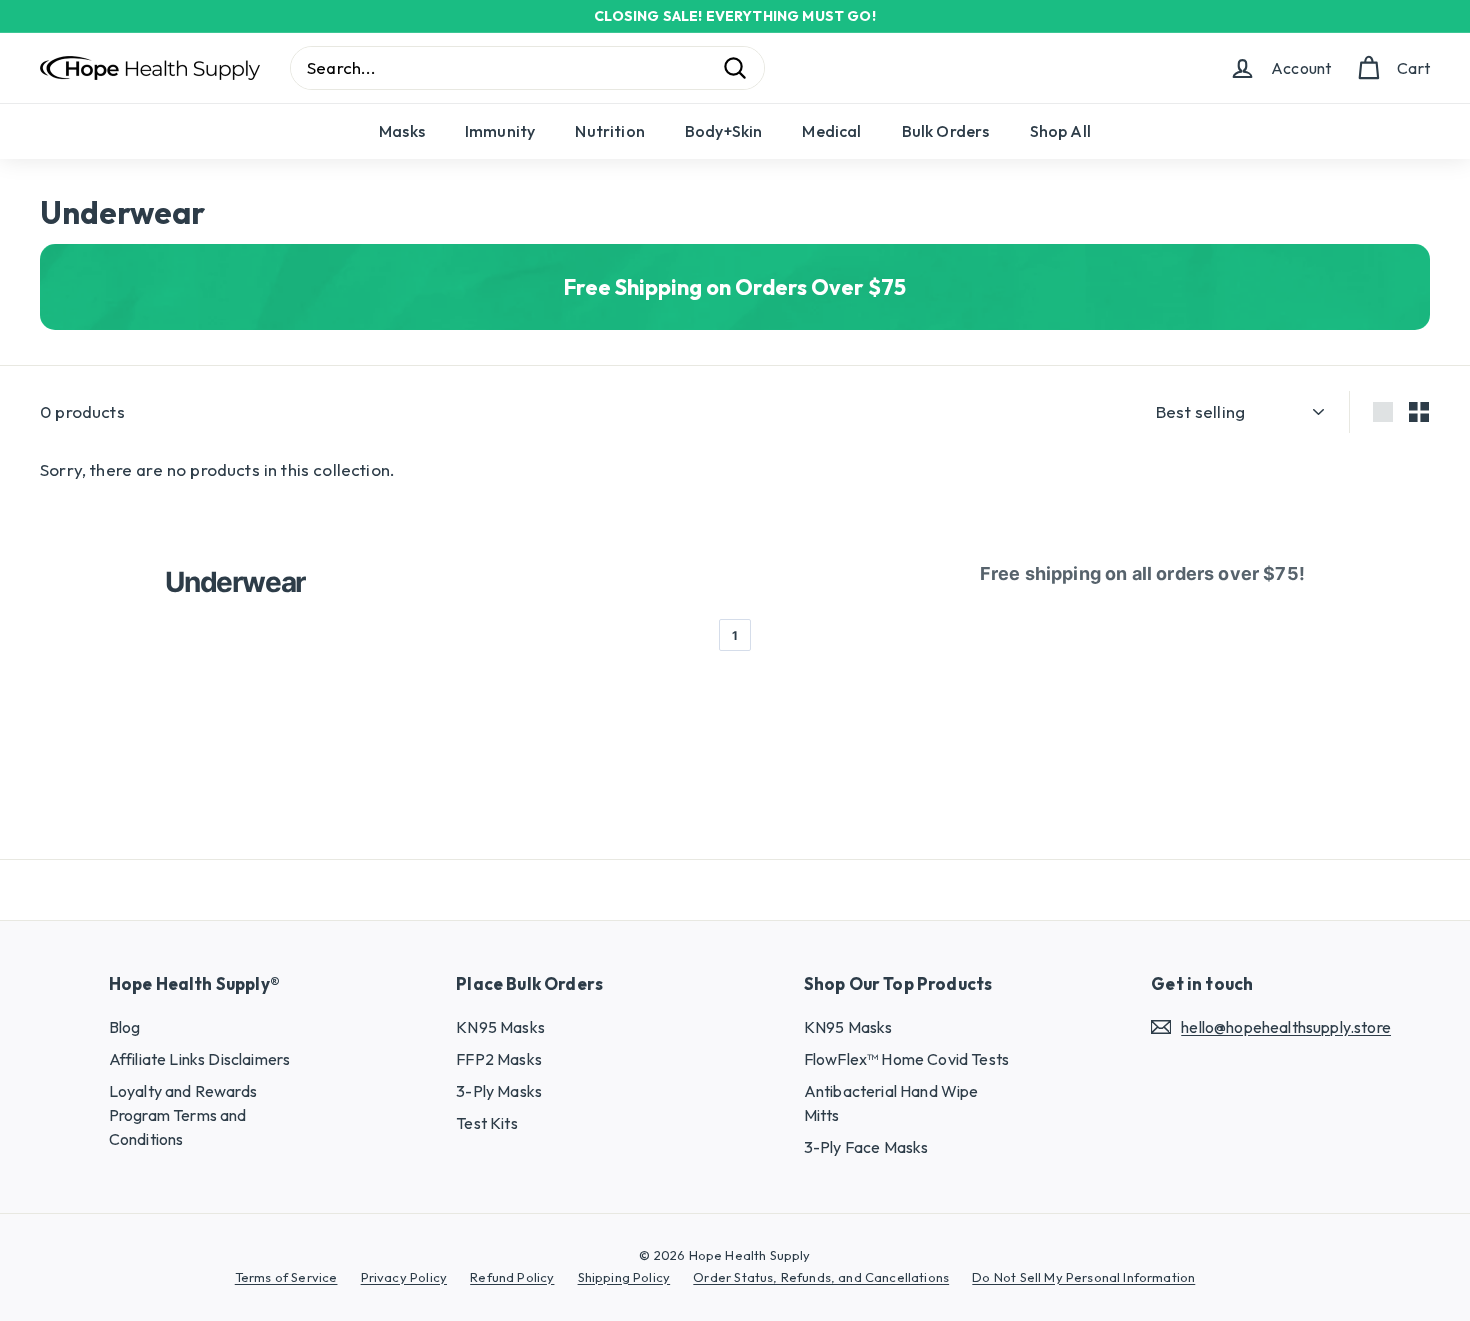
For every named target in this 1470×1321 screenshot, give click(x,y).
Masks (402, 131)
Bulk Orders (946, 131)
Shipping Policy (624, 1277)
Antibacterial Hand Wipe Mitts (891, 1103)
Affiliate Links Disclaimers (200, 1059)
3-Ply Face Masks (866, 1147)
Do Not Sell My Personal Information (1083, 1277)
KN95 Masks (500, 1027)
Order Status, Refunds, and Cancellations (821, 1277)
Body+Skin (724, 131)
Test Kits (487, 1123)
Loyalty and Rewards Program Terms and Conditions (183, 1115)
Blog (125, 1027)
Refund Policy (512, 1277)
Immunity (500, 131)
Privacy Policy (404, 1277)
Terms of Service (286, 1277)
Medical (831, 131)
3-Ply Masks (499, 1091)
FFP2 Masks (499, 1059)
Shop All (1060, 131)
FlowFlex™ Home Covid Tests (906, 1059)
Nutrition (610, 131)
